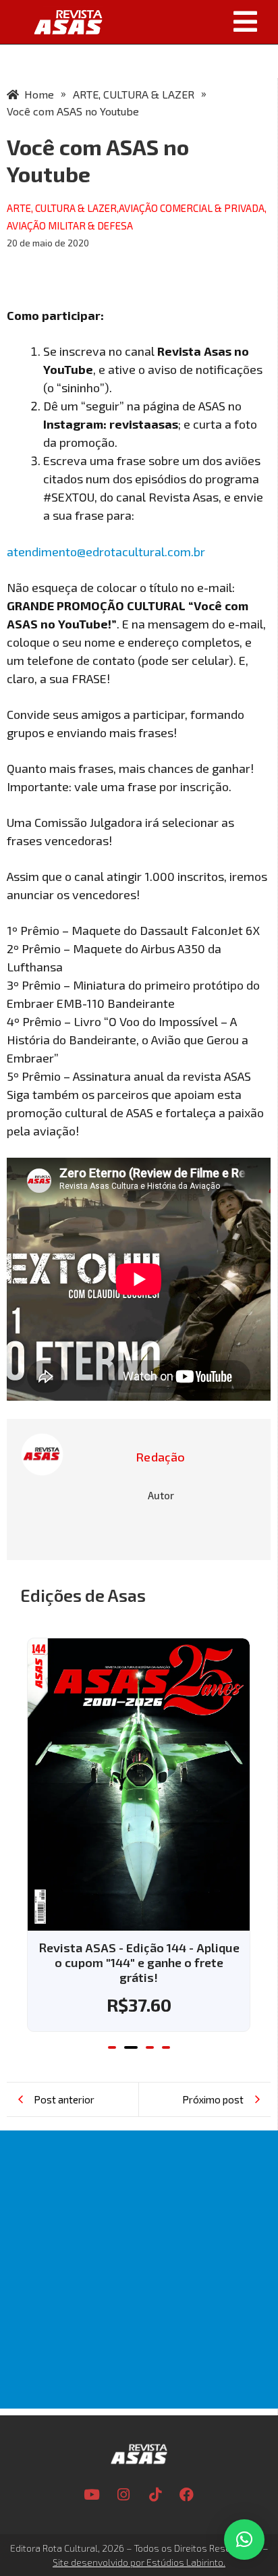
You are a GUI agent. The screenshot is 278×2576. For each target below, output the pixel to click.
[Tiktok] (155, 2494)
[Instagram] (123, 2494)
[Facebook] (187, 2494)
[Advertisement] (139, 2270)
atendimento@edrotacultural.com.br (106, 552)
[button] (194, 22)
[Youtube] (92, 2494)
